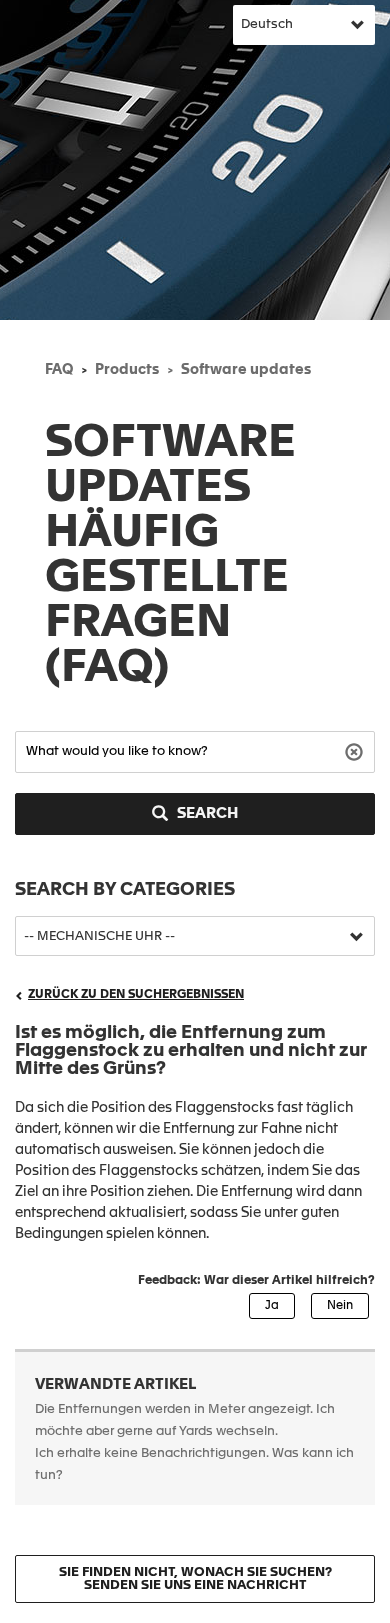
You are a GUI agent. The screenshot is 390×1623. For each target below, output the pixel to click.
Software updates (246, 370)
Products (127, 370)
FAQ (59, 370)
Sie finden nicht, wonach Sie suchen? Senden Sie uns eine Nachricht (195, 1579)
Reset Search (356, 750)
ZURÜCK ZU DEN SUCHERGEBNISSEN (136, 995)
